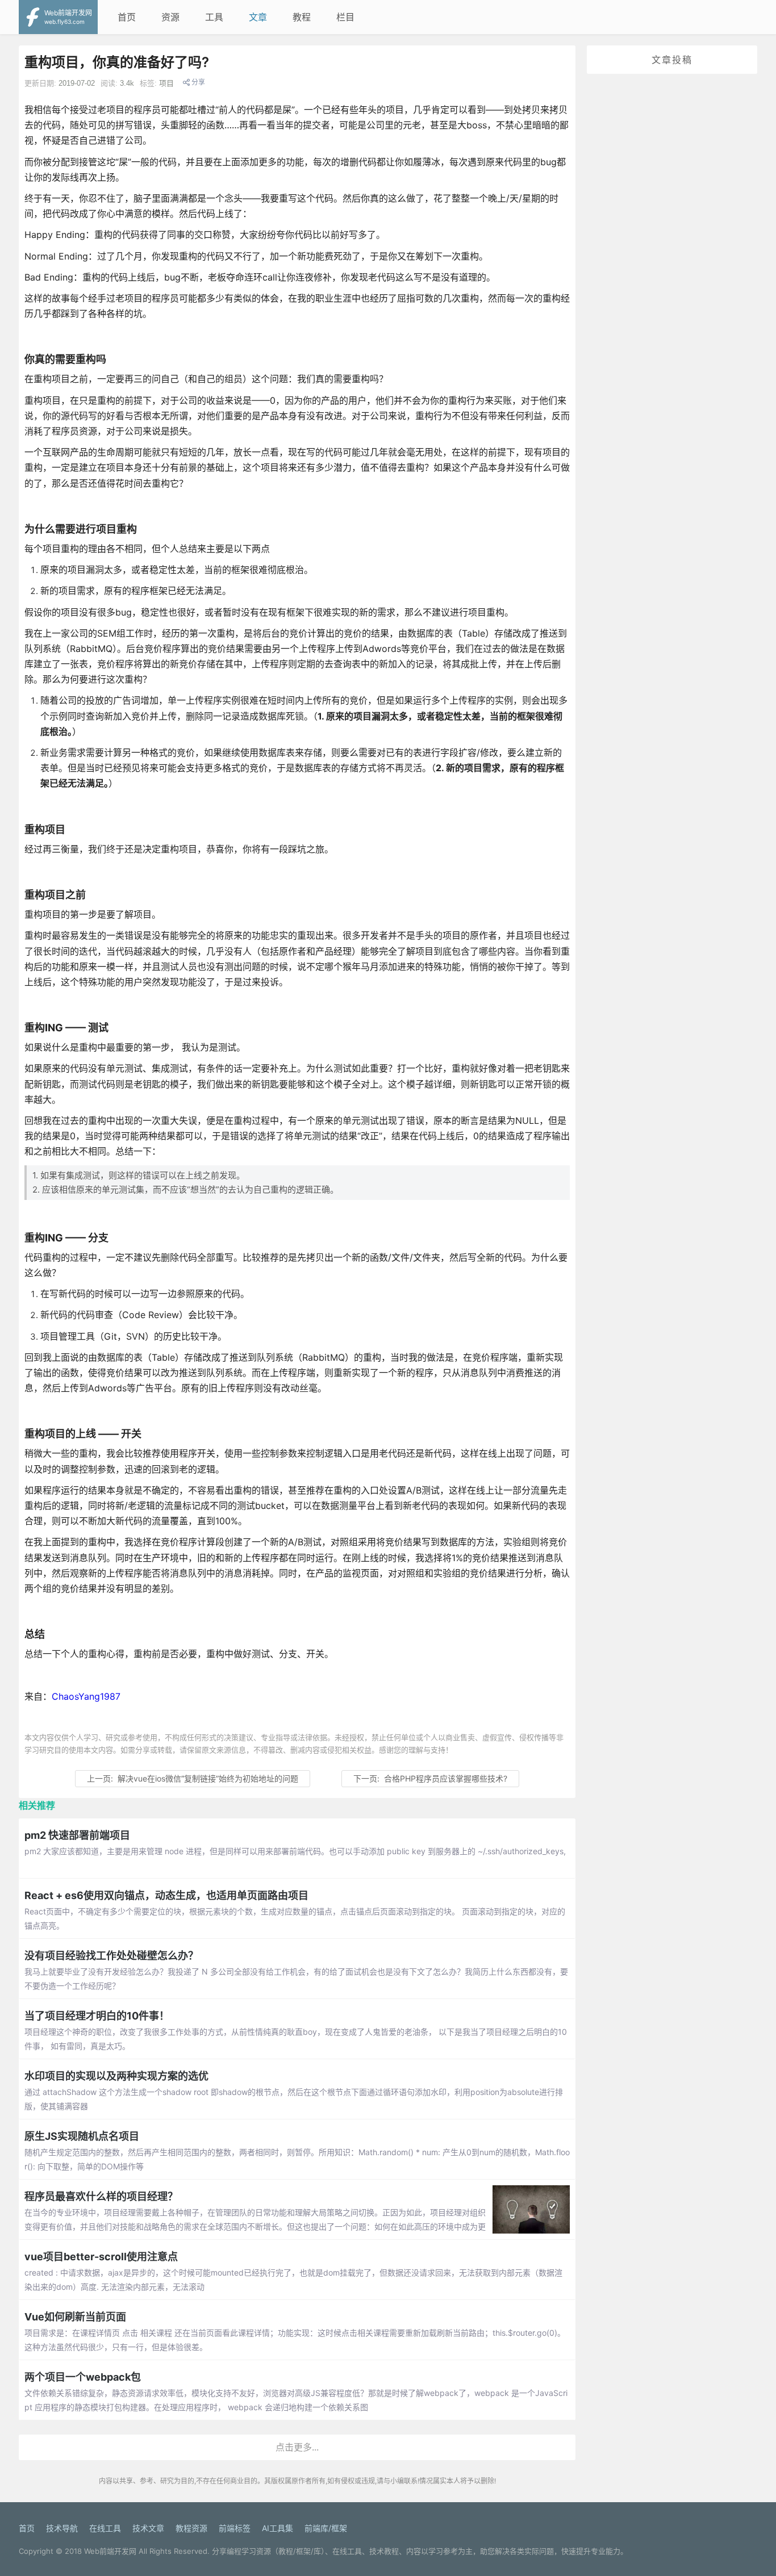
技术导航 (62, 2528)
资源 (170, 17)
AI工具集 (278, 2528)
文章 (258, 17)
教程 (302, 17)
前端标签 (235, 2528)
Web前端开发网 (110, 2551)
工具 (214, 17)
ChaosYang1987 (86, 1696)
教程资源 (191, 2528)
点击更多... (297, 2447)
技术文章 (148, 2528)
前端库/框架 (326, 2528)
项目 (166, 83)
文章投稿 (672, 60)
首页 (127, 17)
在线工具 (105, 2528)
